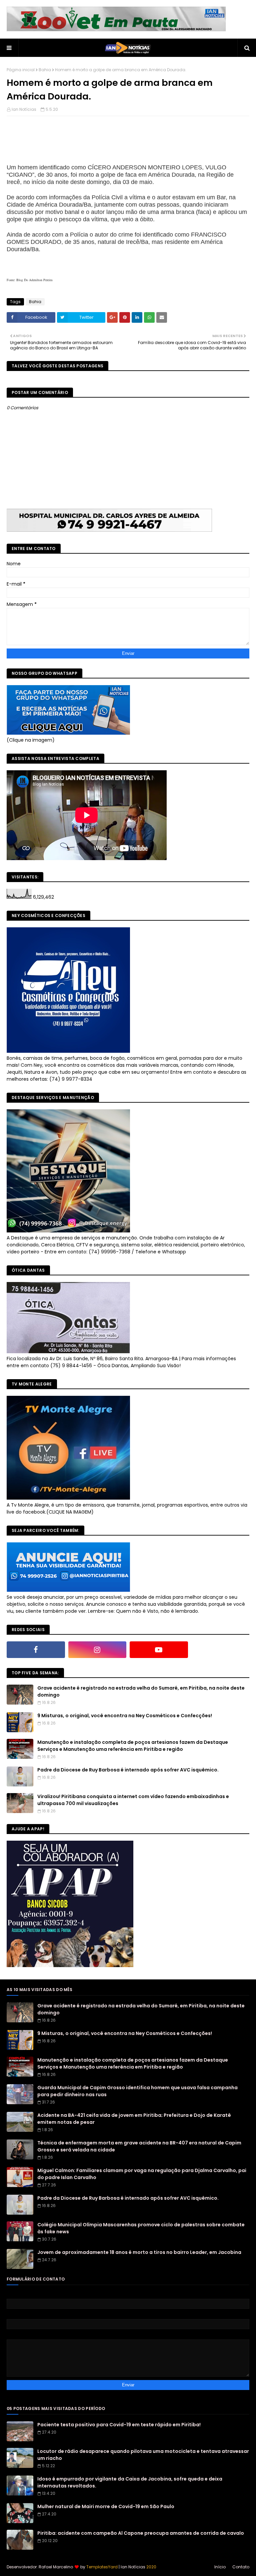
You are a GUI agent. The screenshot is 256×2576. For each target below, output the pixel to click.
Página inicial (21, 70)
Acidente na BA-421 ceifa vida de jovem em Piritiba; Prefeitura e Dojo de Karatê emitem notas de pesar (134, 2119)
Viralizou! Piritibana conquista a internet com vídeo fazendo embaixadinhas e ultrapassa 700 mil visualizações (133, 1800)
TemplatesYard (102, 2567)
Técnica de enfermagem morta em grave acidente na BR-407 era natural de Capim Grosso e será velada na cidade (139, 2146)
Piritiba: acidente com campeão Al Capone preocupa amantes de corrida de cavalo (141, 2533)
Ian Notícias (24, 109)
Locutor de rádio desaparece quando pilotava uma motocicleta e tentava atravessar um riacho (143, 2455)
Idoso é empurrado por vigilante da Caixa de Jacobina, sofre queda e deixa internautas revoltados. (130, 2482)
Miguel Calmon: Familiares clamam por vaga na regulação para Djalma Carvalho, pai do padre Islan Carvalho (142, 2174)
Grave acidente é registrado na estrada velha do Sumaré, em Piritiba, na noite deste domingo (141, 1691)
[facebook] (36, 1650)
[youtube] (159, 1650)
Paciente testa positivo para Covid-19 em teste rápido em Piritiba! (119, 2425)
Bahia (45, 70)
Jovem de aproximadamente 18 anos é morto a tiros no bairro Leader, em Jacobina (139, 2252)
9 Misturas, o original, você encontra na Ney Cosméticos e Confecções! (125, 1716)
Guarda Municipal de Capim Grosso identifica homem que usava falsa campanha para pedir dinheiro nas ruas (137, 2091)
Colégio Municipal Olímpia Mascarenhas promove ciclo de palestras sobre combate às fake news (141, 2228)
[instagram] (97, 1650)
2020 (151, 2567)
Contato (241, 2567)
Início (220, 2567)
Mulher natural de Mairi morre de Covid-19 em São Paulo (106, 2506)
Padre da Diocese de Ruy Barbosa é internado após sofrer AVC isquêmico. (128, 1770)
